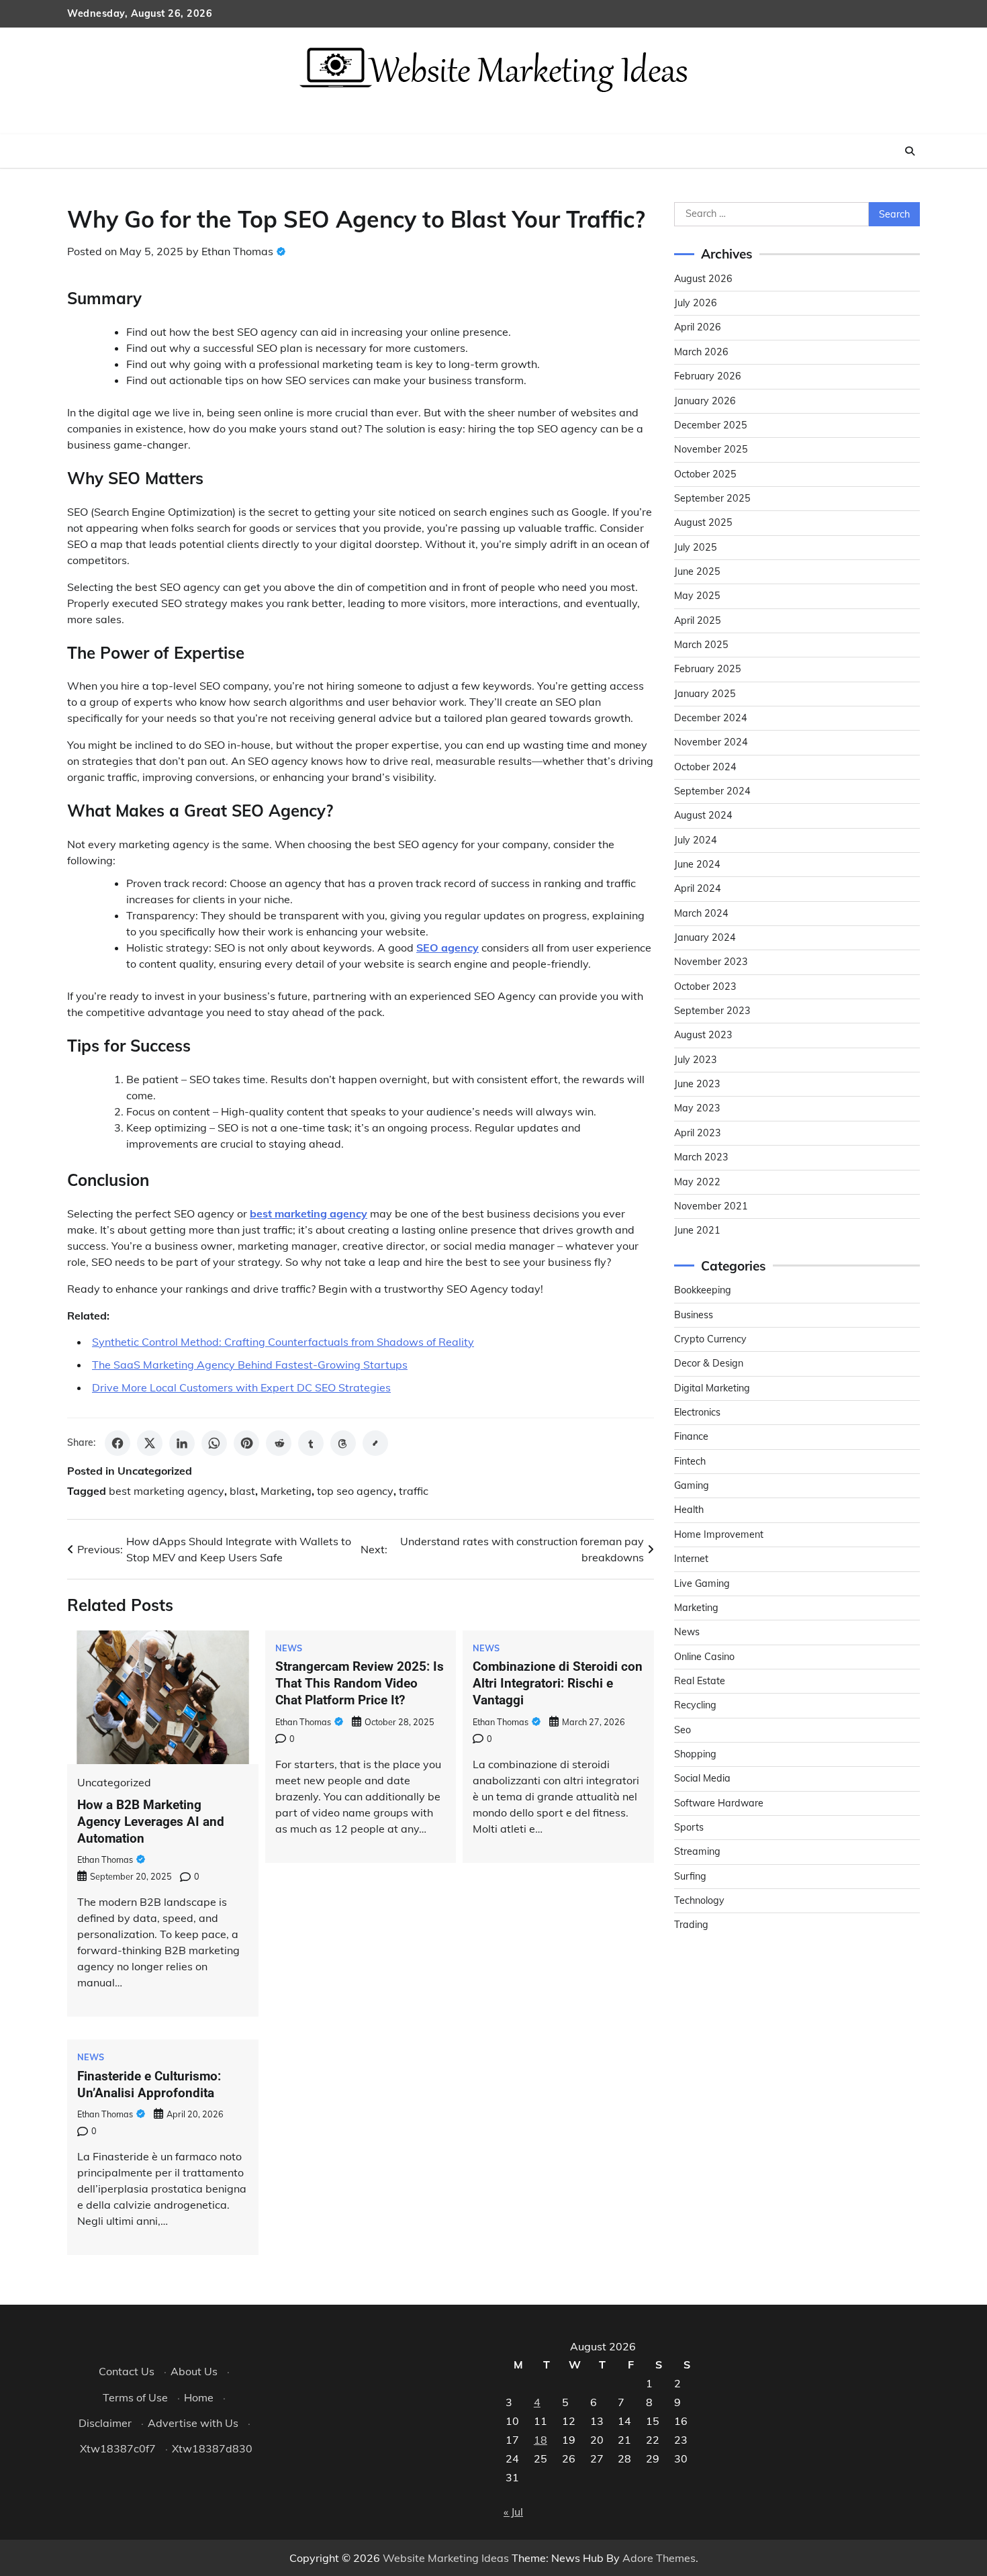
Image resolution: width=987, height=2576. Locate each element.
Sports (689, 1827)
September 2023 (712, 1011)
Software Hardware (719, 1803)
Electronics (697, 1412)
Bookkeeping (703, 1290)
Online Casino (704, 1657)
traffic (414, 1491)
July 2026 (696, 303)
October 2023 (705, 986)
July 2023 (696, 1060)
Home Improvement (719, 1534)
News (289, 1648)
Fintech (690, 1461)
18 (540, 2440)
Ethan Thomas (237, 251)
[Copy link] (375, 1443)
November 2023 (711, 962)
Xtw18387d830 (212, 2448)
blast (242, 1491)
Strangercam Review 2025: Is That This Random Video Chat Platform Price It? (360, 1683)
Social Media (702, 1778)
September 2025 (712, 498)
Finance (691, 1436)
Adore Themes (659, 2558)
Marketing (286, 1491)
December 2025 (711, 425)
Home (199, 2397)
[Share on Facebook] (117, 1443)
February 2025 (708, 669)
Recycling (695, 1705)
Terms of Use (135, 2397)
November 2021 (711, 1206)
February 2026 (708, 376)
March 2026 (701, 352)
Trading (691, 1925)
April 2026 (698, 327)
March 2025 (701, 645)
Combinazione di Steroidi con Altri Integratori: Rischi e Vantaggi (558, 1683)
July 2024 (696, 840)
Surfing (690, 1876)
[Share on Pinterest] (246, 1443)
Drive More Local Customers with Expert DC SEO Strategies (241, 1387)
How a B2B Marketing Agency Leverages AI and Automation (151, 1822)
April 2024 (698, 888)
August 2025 (703, 522)
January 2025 (705, 694)
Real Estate (700, 1681)
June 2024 (697, 864)
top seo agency (355, 1491)
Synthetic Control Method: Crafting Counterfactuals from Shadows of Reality (283, 1342)
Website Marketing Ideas (446, 2558)
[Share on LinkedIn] (182, 1443)
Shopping (695, 1754)
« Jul (513, 2512)
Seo (683, 1730)
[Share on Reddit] (279, 1443)
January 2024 (705, 937)
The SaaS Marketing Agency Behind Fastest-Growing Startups (250, 1365)
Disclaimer (105, 2423)
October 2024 (705, 767)
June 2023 (697, 1084)
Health (689, 1510)
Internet (691, 1559)
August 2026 (703, 279)
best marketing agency (167, 1491)
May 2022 (697, 1182)
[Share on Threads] (343, 1443)
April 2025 (698, 620)
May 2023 (697, 1108)
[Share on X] (150, 1443)
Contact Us (127, 2371)
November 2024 (711, 742)
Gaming (692, 1485)
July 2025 (696, 547)
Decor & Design (709, 1363)
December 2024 (711, 718)
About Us (194, 2371)
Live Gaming (702, 1583)
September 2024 (712, 791)
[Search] (910, 151)
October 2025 (705, 474)
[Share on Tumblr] (311, 1443)
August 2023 (703, 1035)
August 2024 (703, 815)
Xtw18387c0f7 (118, 2448)
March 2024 (701, 913)
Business (694, 1315)
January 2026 (705, 401)
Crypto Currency (710, 1339)
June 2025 (697, 571)
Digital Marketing (712, 1388)
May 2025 (697, 596)
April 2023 (698, 1133)
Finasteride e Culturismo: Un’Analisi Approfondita (149, 2084)
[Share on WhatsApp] (214, 1443)
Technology (699, 1900)
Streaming (697, 1851)
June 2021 (697, 1230)
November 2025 (711, 449)
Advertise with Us (193, 2423)
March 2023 (701, 1157)
